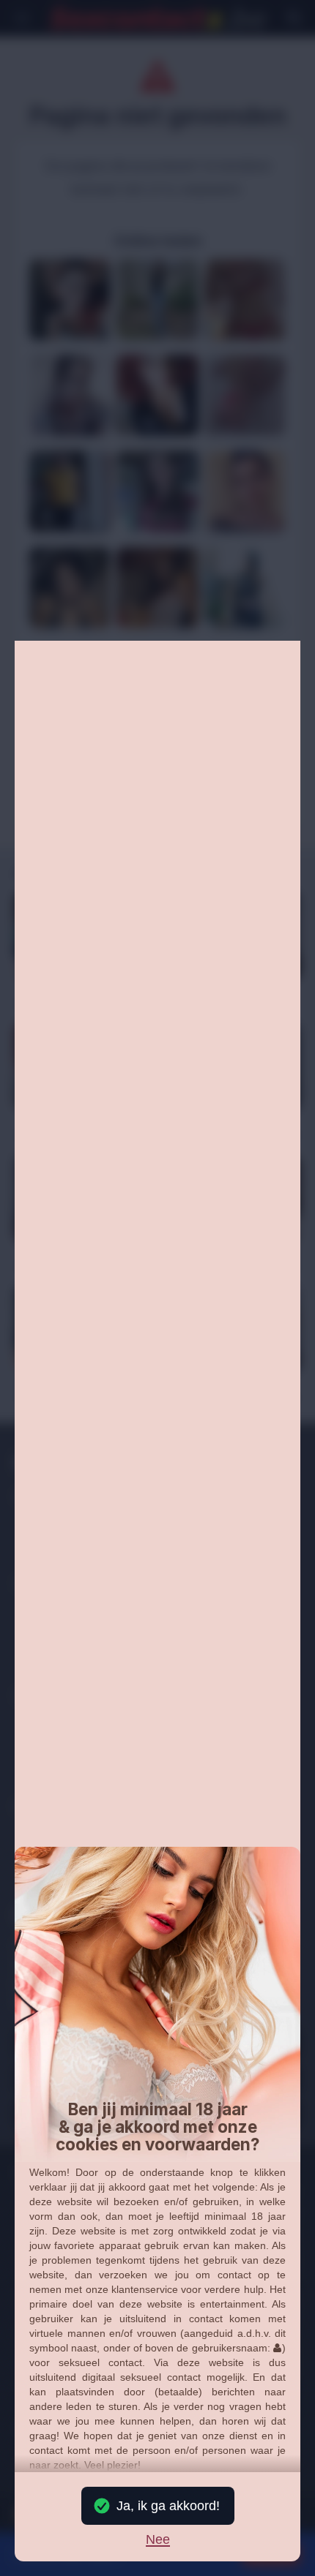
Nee (158, 2540)
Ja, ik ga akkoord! (168, 2506)
